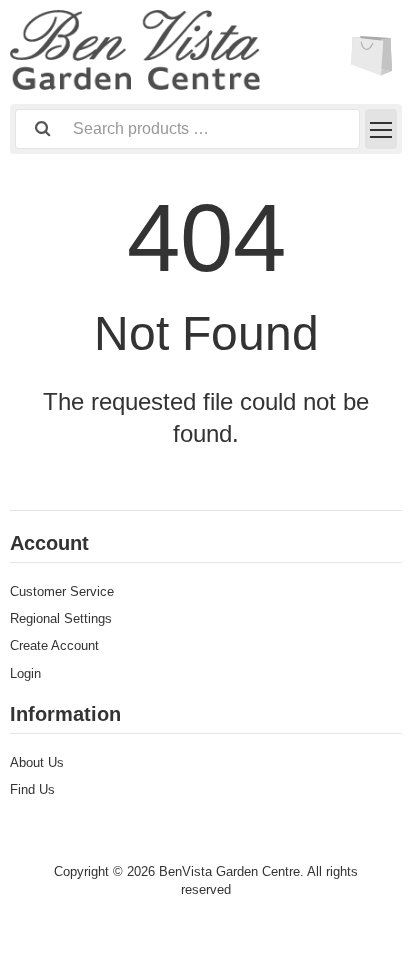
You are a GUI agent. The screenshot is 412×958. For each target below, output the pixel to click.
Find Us (32, 789)
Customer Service (62, 591)
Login (25, 673)
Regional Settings (61, 618)
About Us (37, 762)
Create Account (54, 645)
